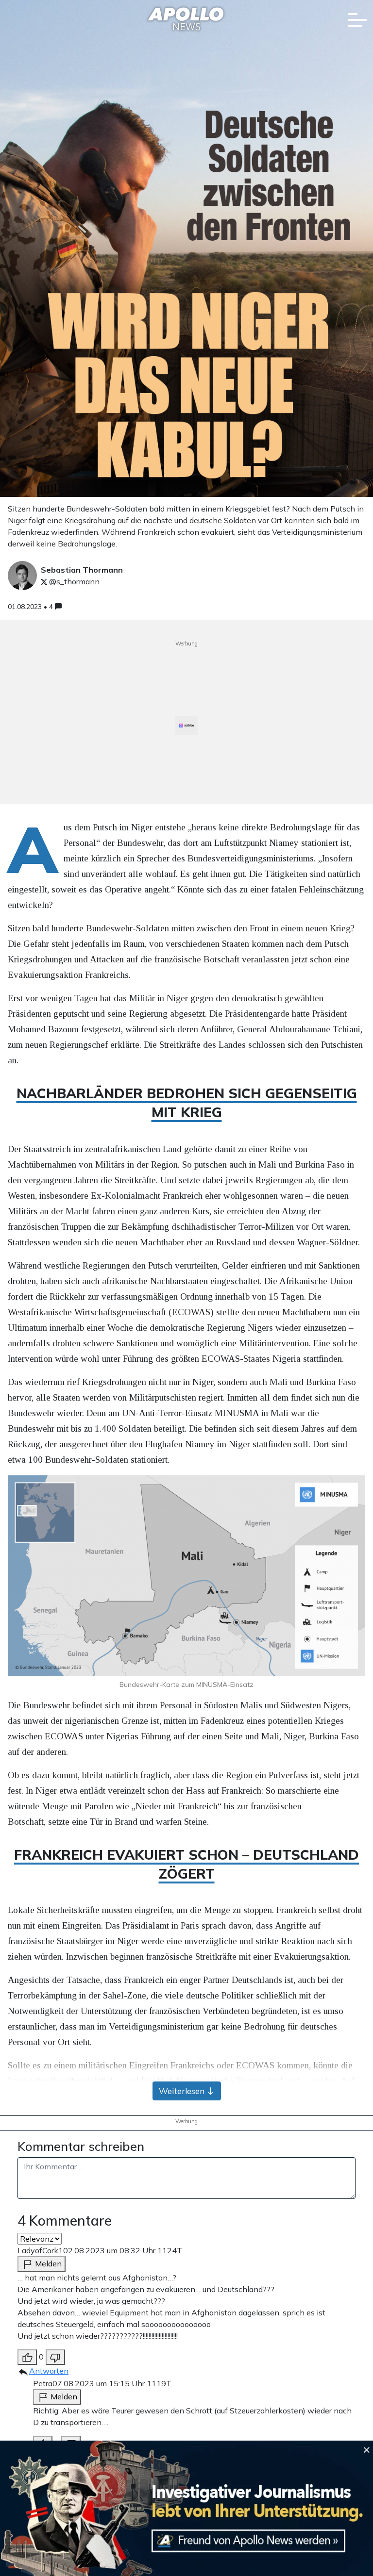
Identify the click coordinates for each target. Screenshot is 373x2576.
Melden (47, 2263)
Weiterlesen (183, 2091)
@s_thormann (73, 581)
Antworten (49, 2371)
